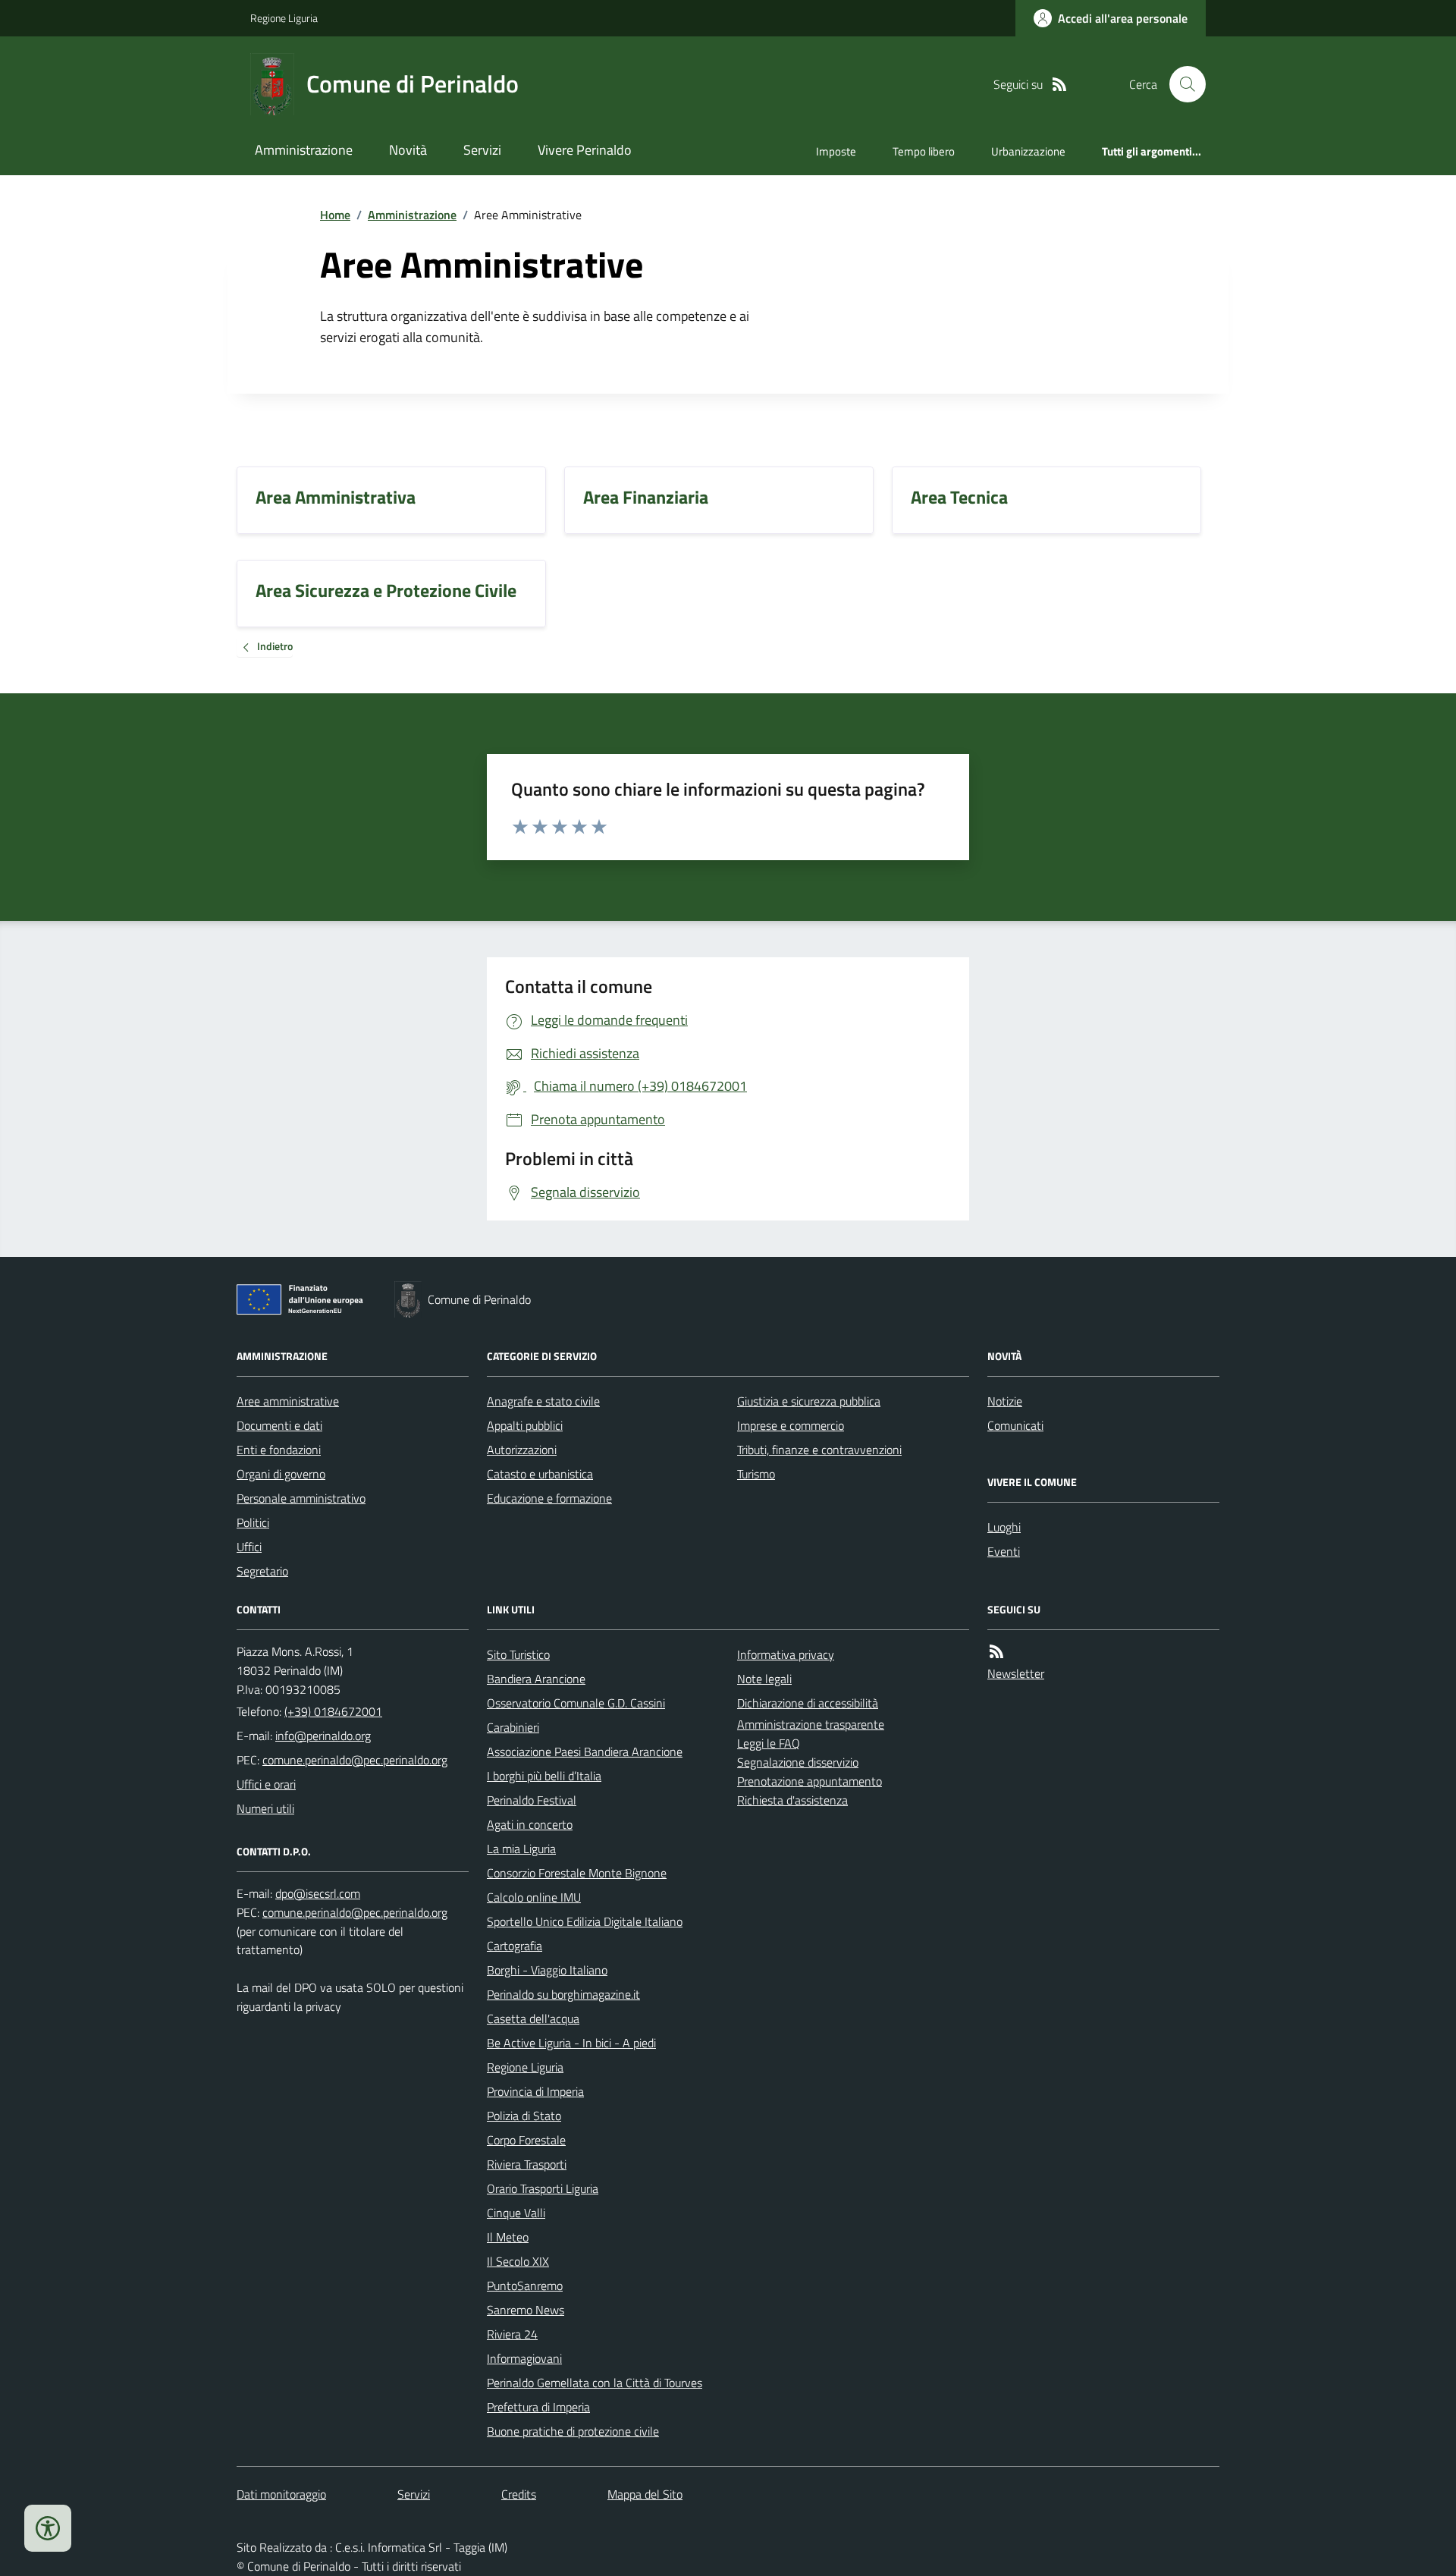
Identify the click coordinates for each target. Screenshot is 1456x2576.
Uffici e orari (266, 1784)
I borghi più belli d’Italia (544, 1776)
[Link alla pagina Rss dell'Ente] (996, 1652)
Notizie (1005, 1401)
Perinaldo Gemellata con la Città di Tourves (595, 2383)
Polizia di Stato (524, 2116)
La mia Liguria (521, 1849)
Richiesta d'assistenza (792, 1800)
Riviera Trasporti (527, 2164)
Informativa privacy (786, 1654)
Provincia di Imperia (535, 2091)
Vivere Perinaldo (585, 150)
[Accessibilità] (48, 2528)
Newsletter (1016, 1673)
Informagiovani (524, 2358)
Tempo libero (924, 151)
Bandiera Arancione (536, 1679)
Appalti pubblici (525, 1425)
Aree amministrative (288, 1401)
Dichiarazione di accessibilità (808, 1703)
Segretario (262, 1571)
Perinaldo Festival (532, 1800)
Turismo (756, 1474)
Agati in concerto (530, 1824)
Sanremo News (526, 2310)
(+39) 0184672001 (333, 1711)
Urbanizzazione (1028, 151)
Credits (519, 2494)
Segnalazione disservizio (798, 1762)
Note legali (764, 1679)
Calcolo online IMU (534, 1897)
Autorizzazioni (522, 1450)
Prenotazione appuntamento (810, 1781)
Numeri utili (265, 1808)
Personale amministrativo (301, 1498)
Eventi (1004, 1551)
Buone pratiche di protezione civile (573, 2431)
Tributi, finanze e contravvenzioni (819, 1450)
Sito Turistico (518, 1654)
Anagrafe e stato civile (543, 1401)
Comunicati (1015, 1425)
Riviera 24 (512, 2334)
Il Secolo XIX (518, 2261)
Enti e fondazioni (279, 1450)
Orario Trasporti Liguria (543, 2188)
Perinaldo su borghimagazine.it (563, 1994)
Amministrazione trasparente (811, 1724)
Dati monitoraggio (281, 2494)
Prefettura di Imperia (538, 2407)
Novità (408, 150)
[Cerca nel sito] (1181, 84)
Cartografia (515, 1946)
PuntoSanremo (525, 2285)
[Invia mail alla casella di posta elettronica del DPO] (318, 1894)
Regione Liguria (284, 18)
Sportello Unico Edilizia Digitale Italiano (585, 1921)
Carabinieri (513, 1727)
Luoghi (1004, 1527)
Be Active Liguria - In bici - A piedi (571, 2043)
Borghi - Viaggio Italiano (547, 1970)
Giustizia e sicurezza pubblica (809, 1401)
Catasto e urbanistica (540, 1474)
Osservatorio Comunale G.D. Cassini (576, 1703)
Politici (253, 1522)
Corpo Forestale (526, 2140)
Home (335, 215)
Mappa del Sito (645, 2494)
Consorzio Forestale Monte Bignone (577, 1873)
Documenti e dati (279, 1425)
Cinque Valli (516, 2213)
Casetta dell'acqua (533, 2018)
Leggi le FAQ (769, 1743)
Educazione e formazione (549, 1498)
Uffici (249, 1547)
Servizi (482, 150)
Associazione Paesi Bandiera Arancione (585, 1751)
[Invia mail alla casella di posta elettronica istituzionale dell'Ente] (323, 1736)
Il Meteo (508, 2237)
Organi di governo (281, 1474)
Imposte (836, 151)
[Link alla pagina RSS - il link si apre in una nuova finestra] (1059, 85)
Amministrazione (304, 150)
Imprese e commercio (791, 1425)
